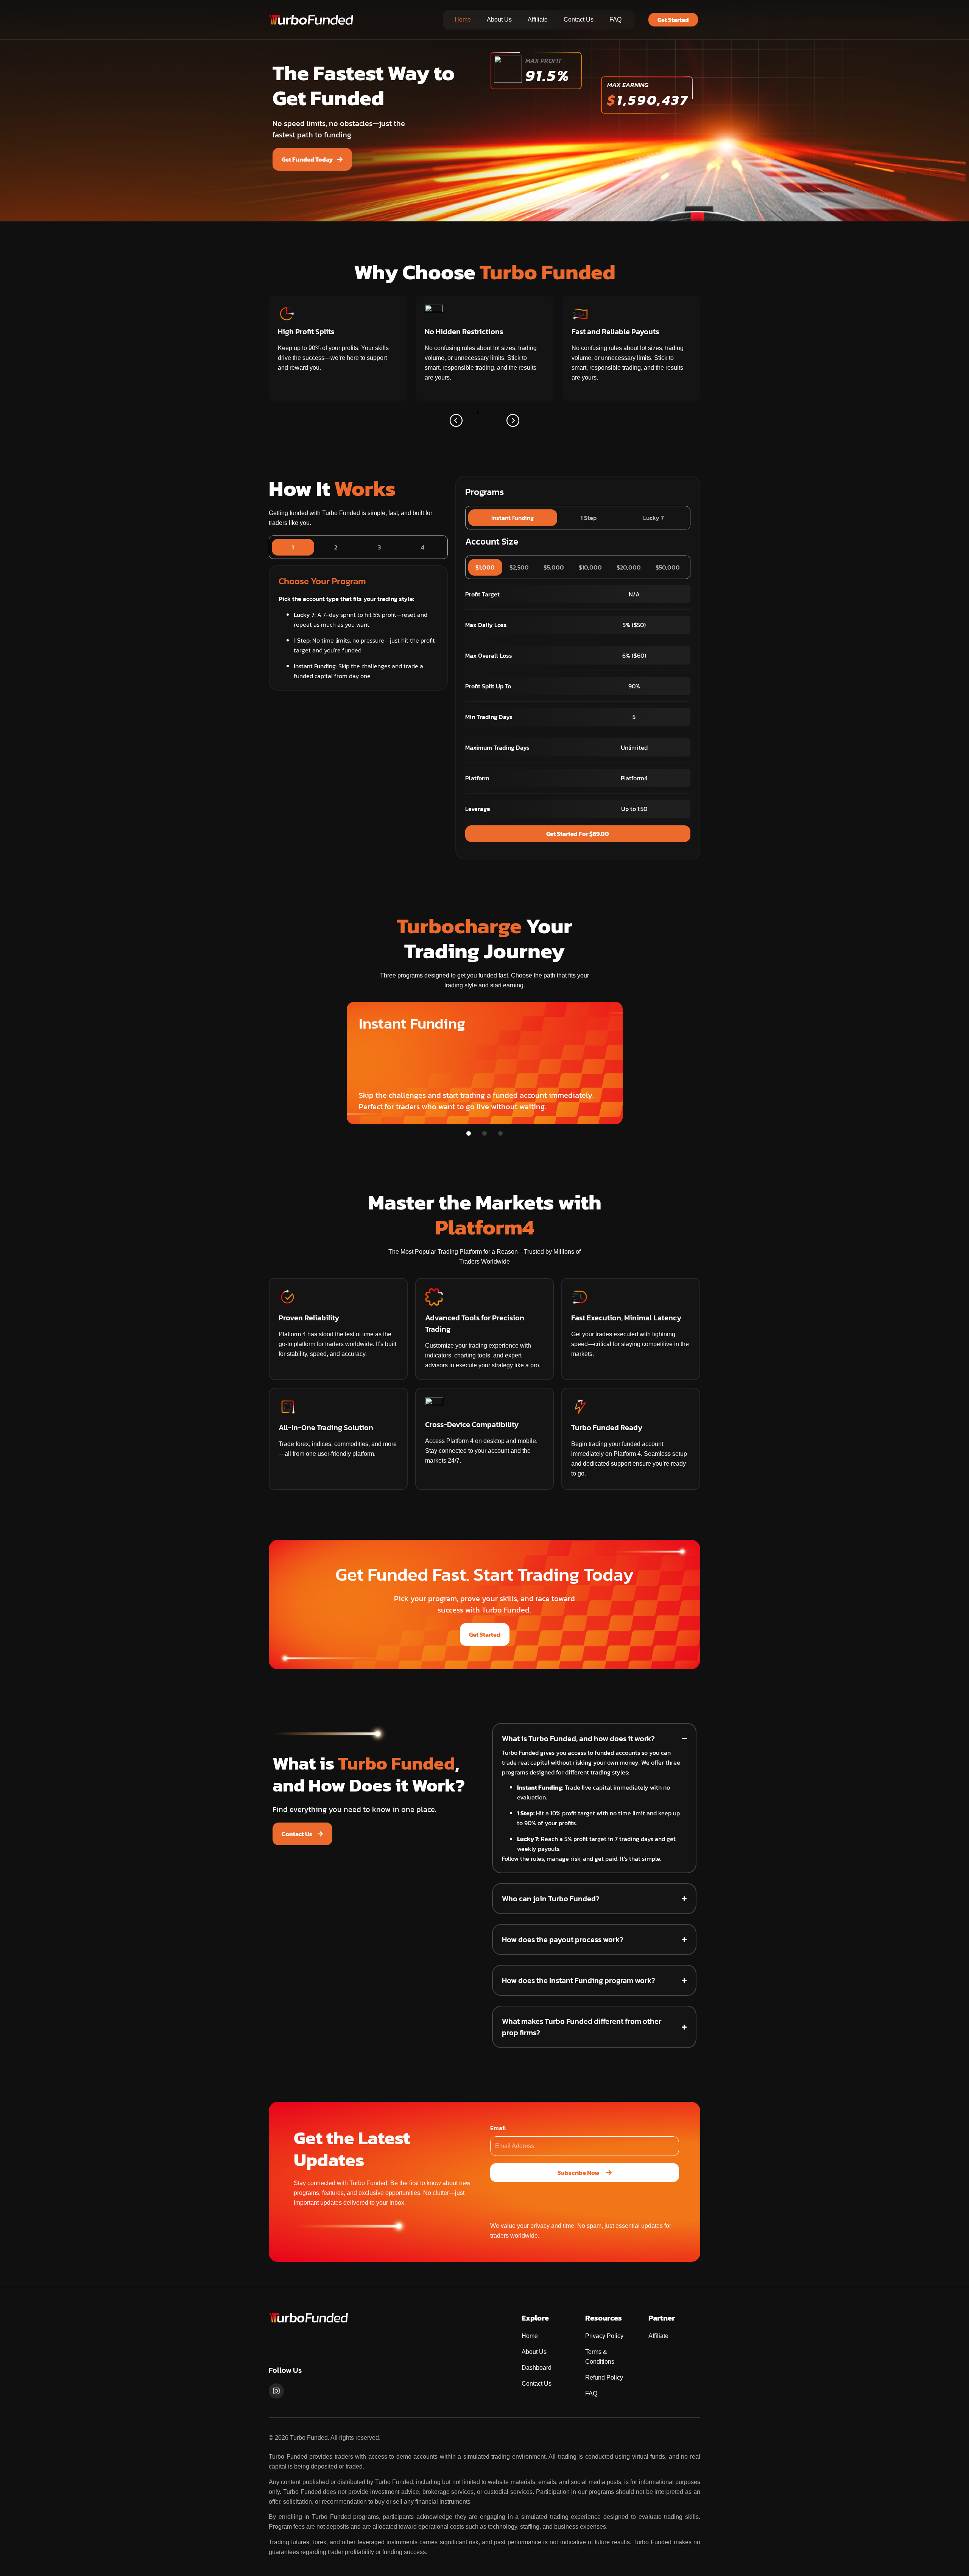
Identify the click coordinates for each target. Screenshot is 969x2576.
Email (498, 2128)
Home (463, 19)
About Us (499, 19)
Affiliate (538, 19)
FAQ (615, 19)
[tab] (293, 547)
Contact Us (579, 19)
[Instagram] (276, 2391)
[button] (456, 420)
